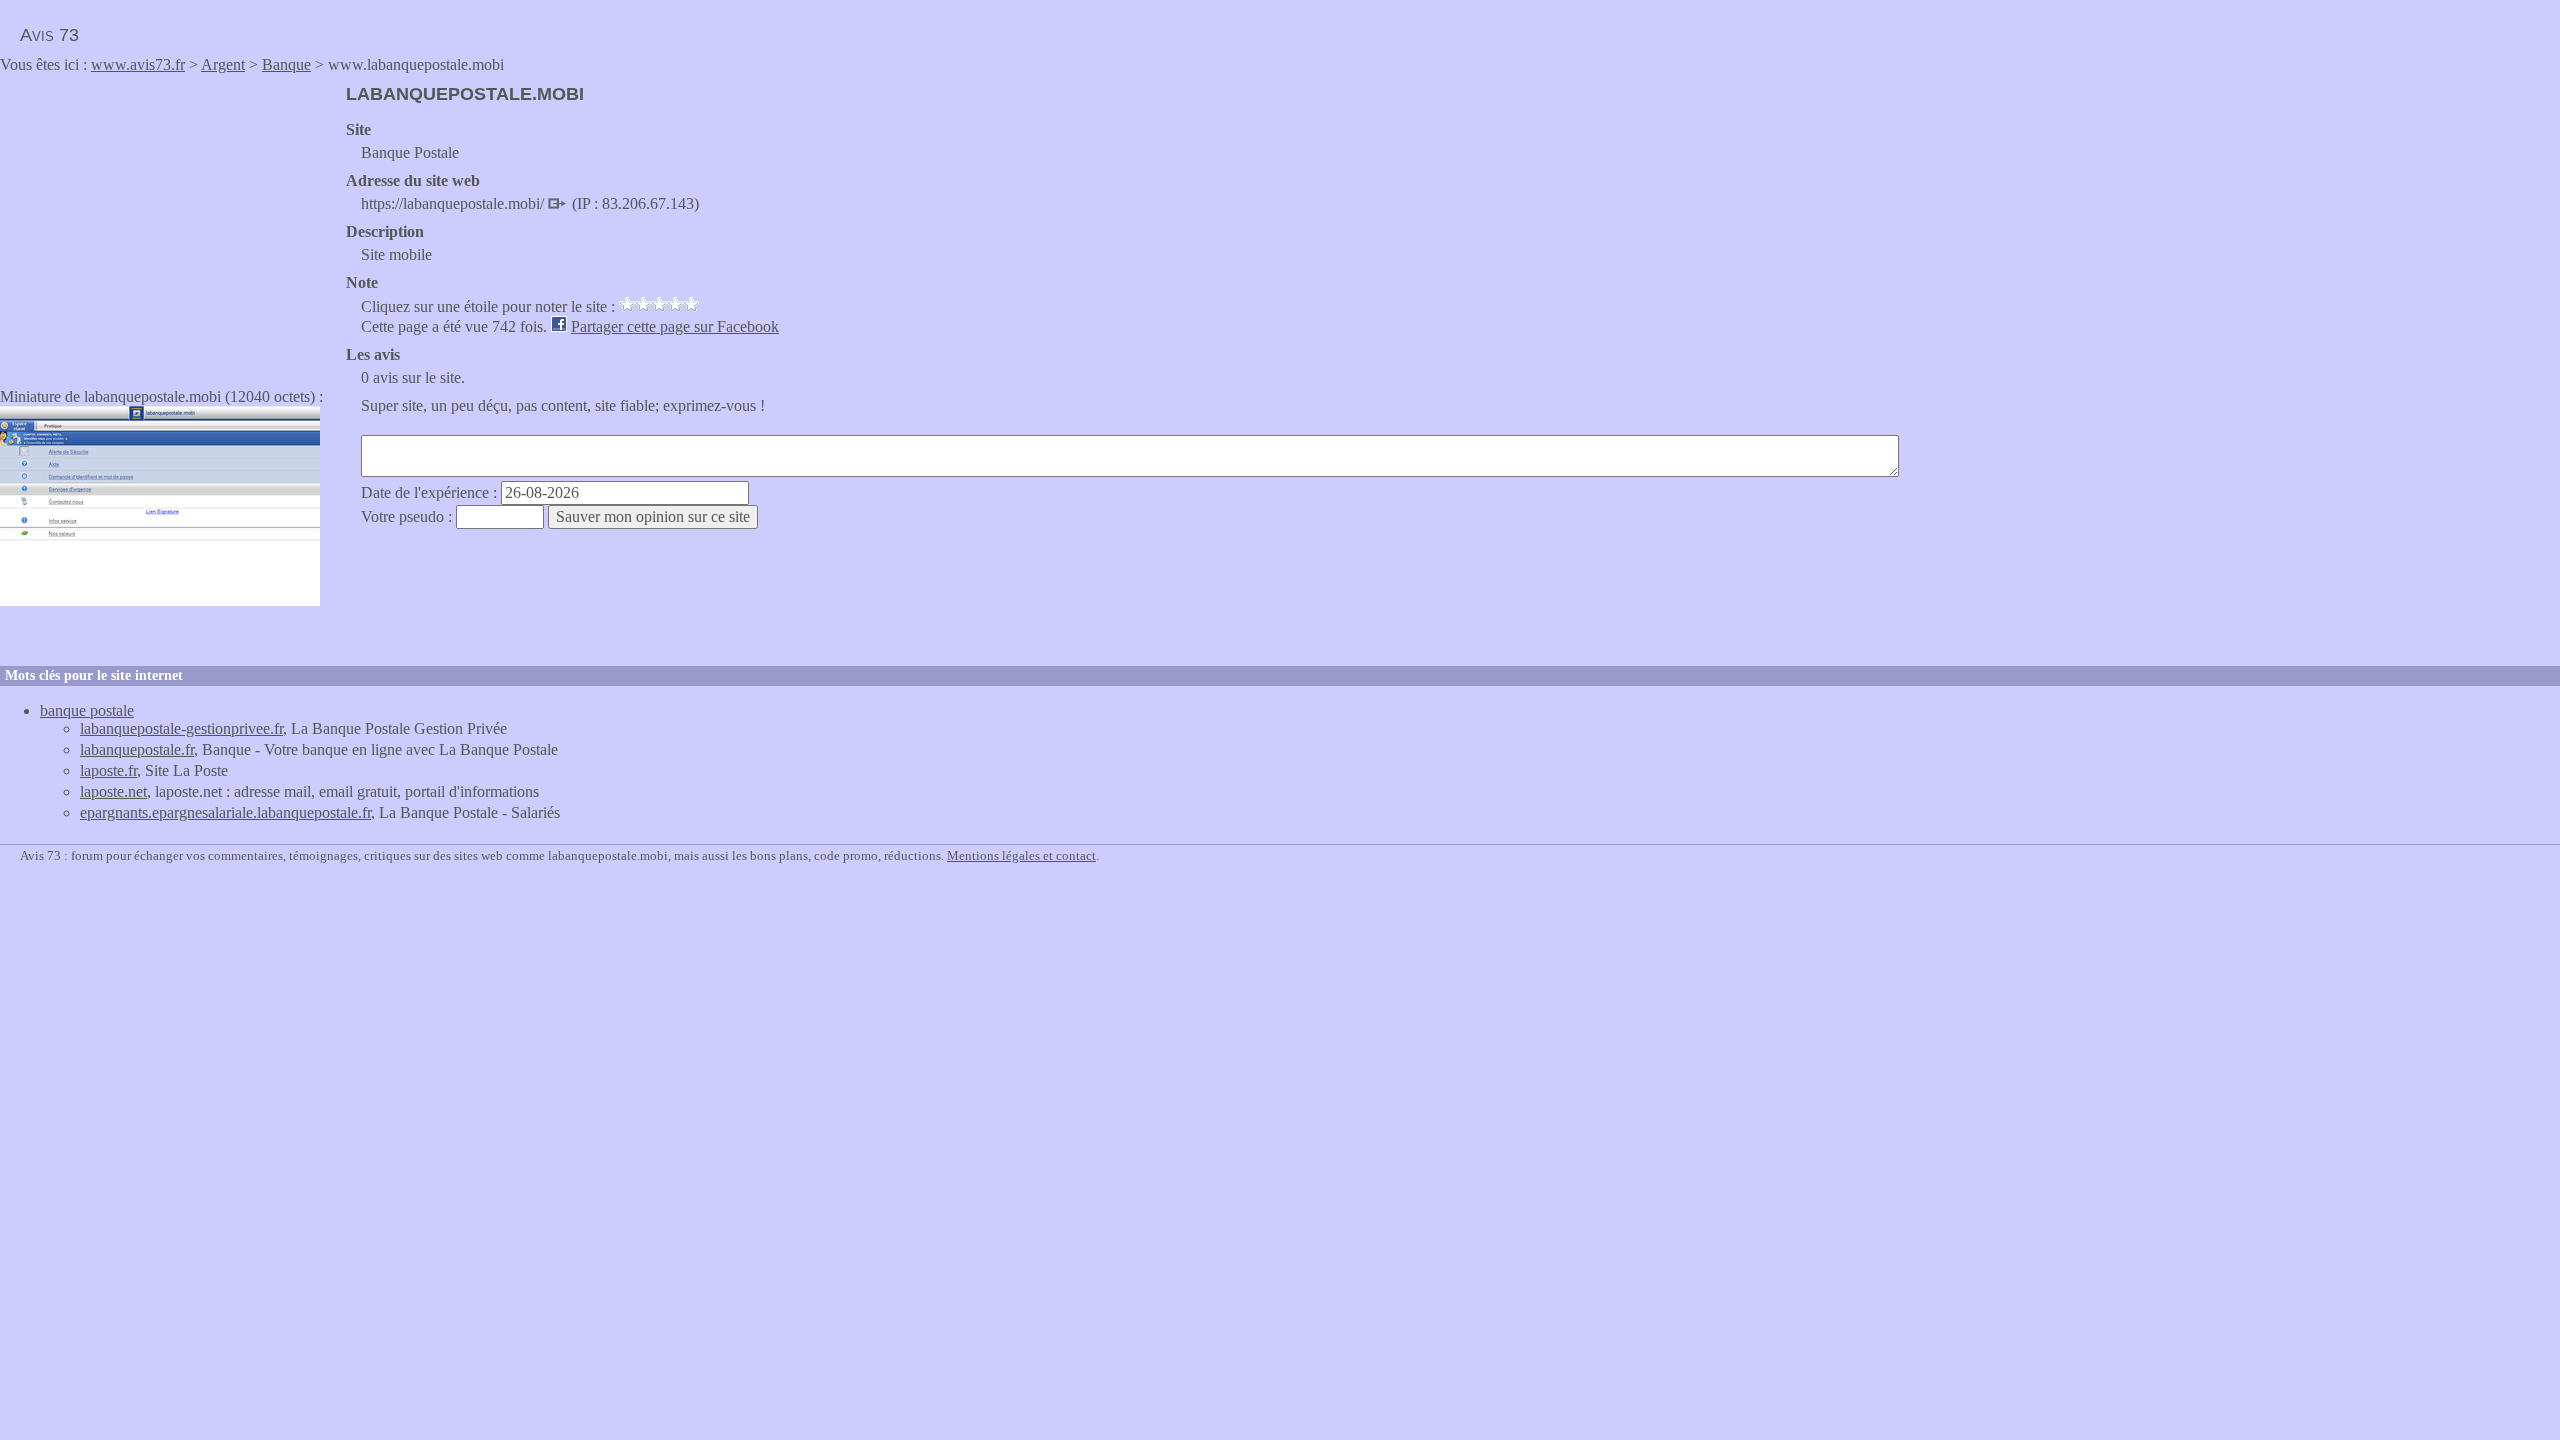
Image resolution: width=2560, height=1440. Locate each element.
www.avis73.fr (138, 64)
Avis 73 (49, 35)
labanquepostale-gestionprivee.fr (181, 728)
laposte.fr (108, 770)
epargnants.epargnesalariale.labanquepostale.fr (225, 812)
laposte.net (113, 791)
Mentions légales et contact (1021, 855)
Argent (223, 64)
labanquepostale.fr (137, 749)
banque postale (87, 710)
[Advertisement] (168, 224)
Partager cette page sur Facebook (675, 326)
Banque (286, 64)
